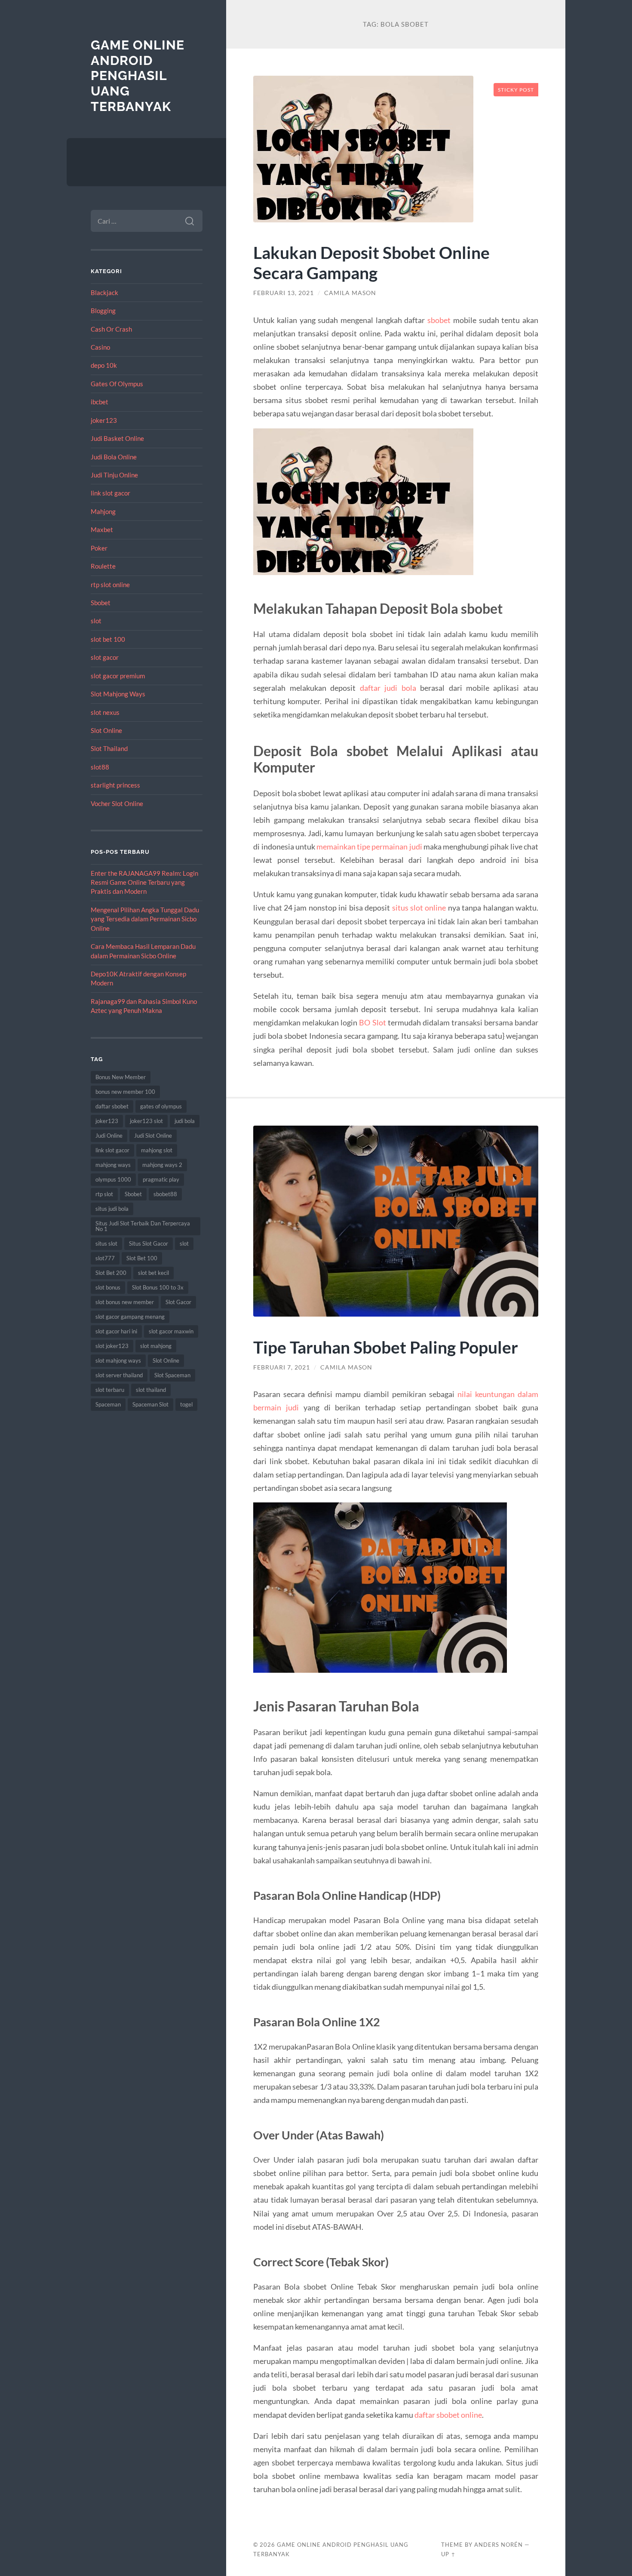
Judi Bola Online (114, 457)
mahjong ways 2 (162, 1165)
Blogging (103, 311)
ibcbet (100, 402)
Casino (100, 347)
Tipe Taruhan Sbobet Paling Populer (386, 1347)
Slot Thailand (109, 748)
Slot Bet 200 (111, 1273)
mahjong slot (157, 1150)
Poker (99, 548)
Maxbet (102, 529)
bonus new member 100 (125, 1092)
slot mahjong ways (118, 1360)
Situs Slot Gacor (149, 1243)
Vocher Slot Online (117, 803)
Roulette (103, 566)
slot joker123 (112, 1346)
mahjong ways (113, 1165)
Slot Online (106, 730)
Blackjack (104, 292)
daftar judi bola (388, 688)
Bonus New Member (121, 1077)
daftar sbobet (112, 1106)
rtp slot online (110, 585)
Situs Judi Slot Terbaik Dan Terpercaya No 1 (143, 1226)
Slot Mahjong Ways (118, 694)
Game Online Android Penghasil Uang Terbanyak (138, 76)
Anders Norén (499, 2545)
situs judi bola (112, 1209)
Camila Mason (350, 293)
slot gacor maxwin (171, 1331)
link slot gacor (110, 493)
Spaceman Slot (150, 1404)
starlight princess (115, 785)
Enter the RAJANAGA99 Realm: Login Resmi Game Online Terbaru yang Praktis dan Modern (144, 882)
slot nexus (105, 712)
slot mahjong (156, 1346)
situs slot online (419, 908)
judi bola (185, 1121)
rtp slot (104, 1194)
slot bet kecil (153, 1273)
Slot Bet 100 (142, 1258)
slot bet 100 (108, 639)
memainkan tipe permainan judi (369, 846)
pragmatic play (161, 1179)
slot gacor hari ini (116, 1331)
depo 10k (104, 365)
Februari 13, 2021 (284, 293)
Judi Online (109, 1136)
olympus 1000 (113, 1179)
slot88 (100, 767)
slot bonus (108, 1287)
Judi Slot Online (153, 1136)
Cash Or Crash (111, 329)
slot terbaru (110, 1390)
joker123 (104, 420)
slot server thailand (119, 1375)
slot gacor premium (118, 676)
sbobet (439, 320)
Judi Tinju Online (114, 475)
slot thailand (151, 1390)
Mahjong (103, 511)
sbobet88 (165, 1194)
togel (186, 1404)
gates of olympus (161, 1106)
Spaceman (108, 1404)
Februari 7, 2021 (282, 1367)
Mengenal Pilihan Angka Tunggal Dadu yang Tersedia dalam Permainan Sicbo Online (145, 919)
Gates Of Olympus (117, 384)
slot (96, 621)
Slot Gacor (178, 1302)
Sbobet (101, 603)
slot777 (105, 1258)
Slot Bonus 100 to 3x (158, 1287)
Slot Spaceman (172, 1375)
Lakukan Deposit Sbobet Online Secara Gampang (371, 262)
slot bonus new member (125, 1302)
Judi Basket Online (117, 438)
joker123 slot (146, 1121)
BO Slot (372, 1022)
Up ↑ (448, 2554)
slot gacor (105, 657)
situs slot (106, 1243)
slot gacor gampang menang (130, 1317)
